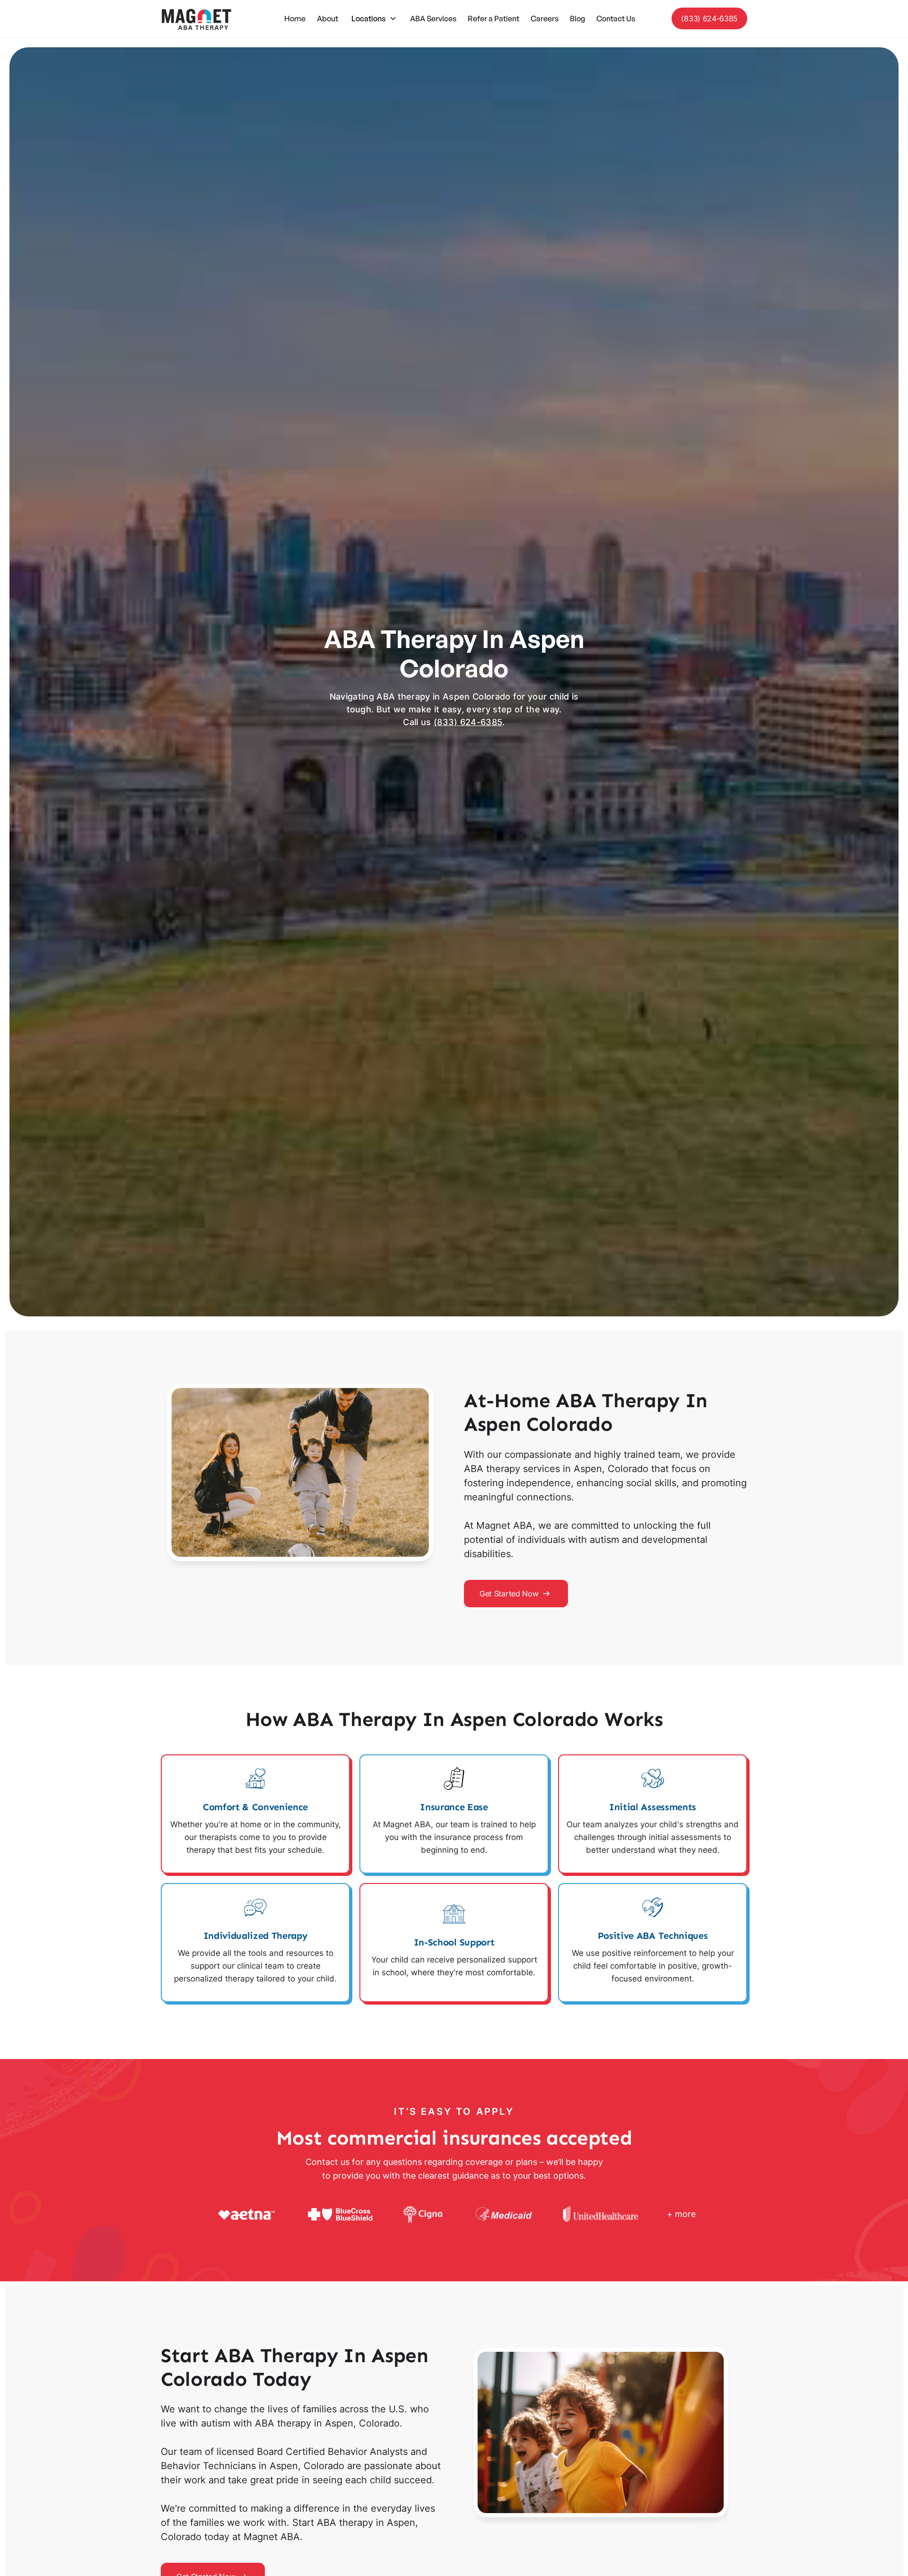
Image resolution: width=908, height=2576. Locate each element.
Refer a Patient (493, 18)
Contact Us (616, 18)
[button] (374, 18)
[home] (196, 19)
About (327, 18)
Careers (545, 18)
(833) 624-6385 (709, 18)
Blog (577, 18)
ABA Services (433, 18)
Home (295, 18)
